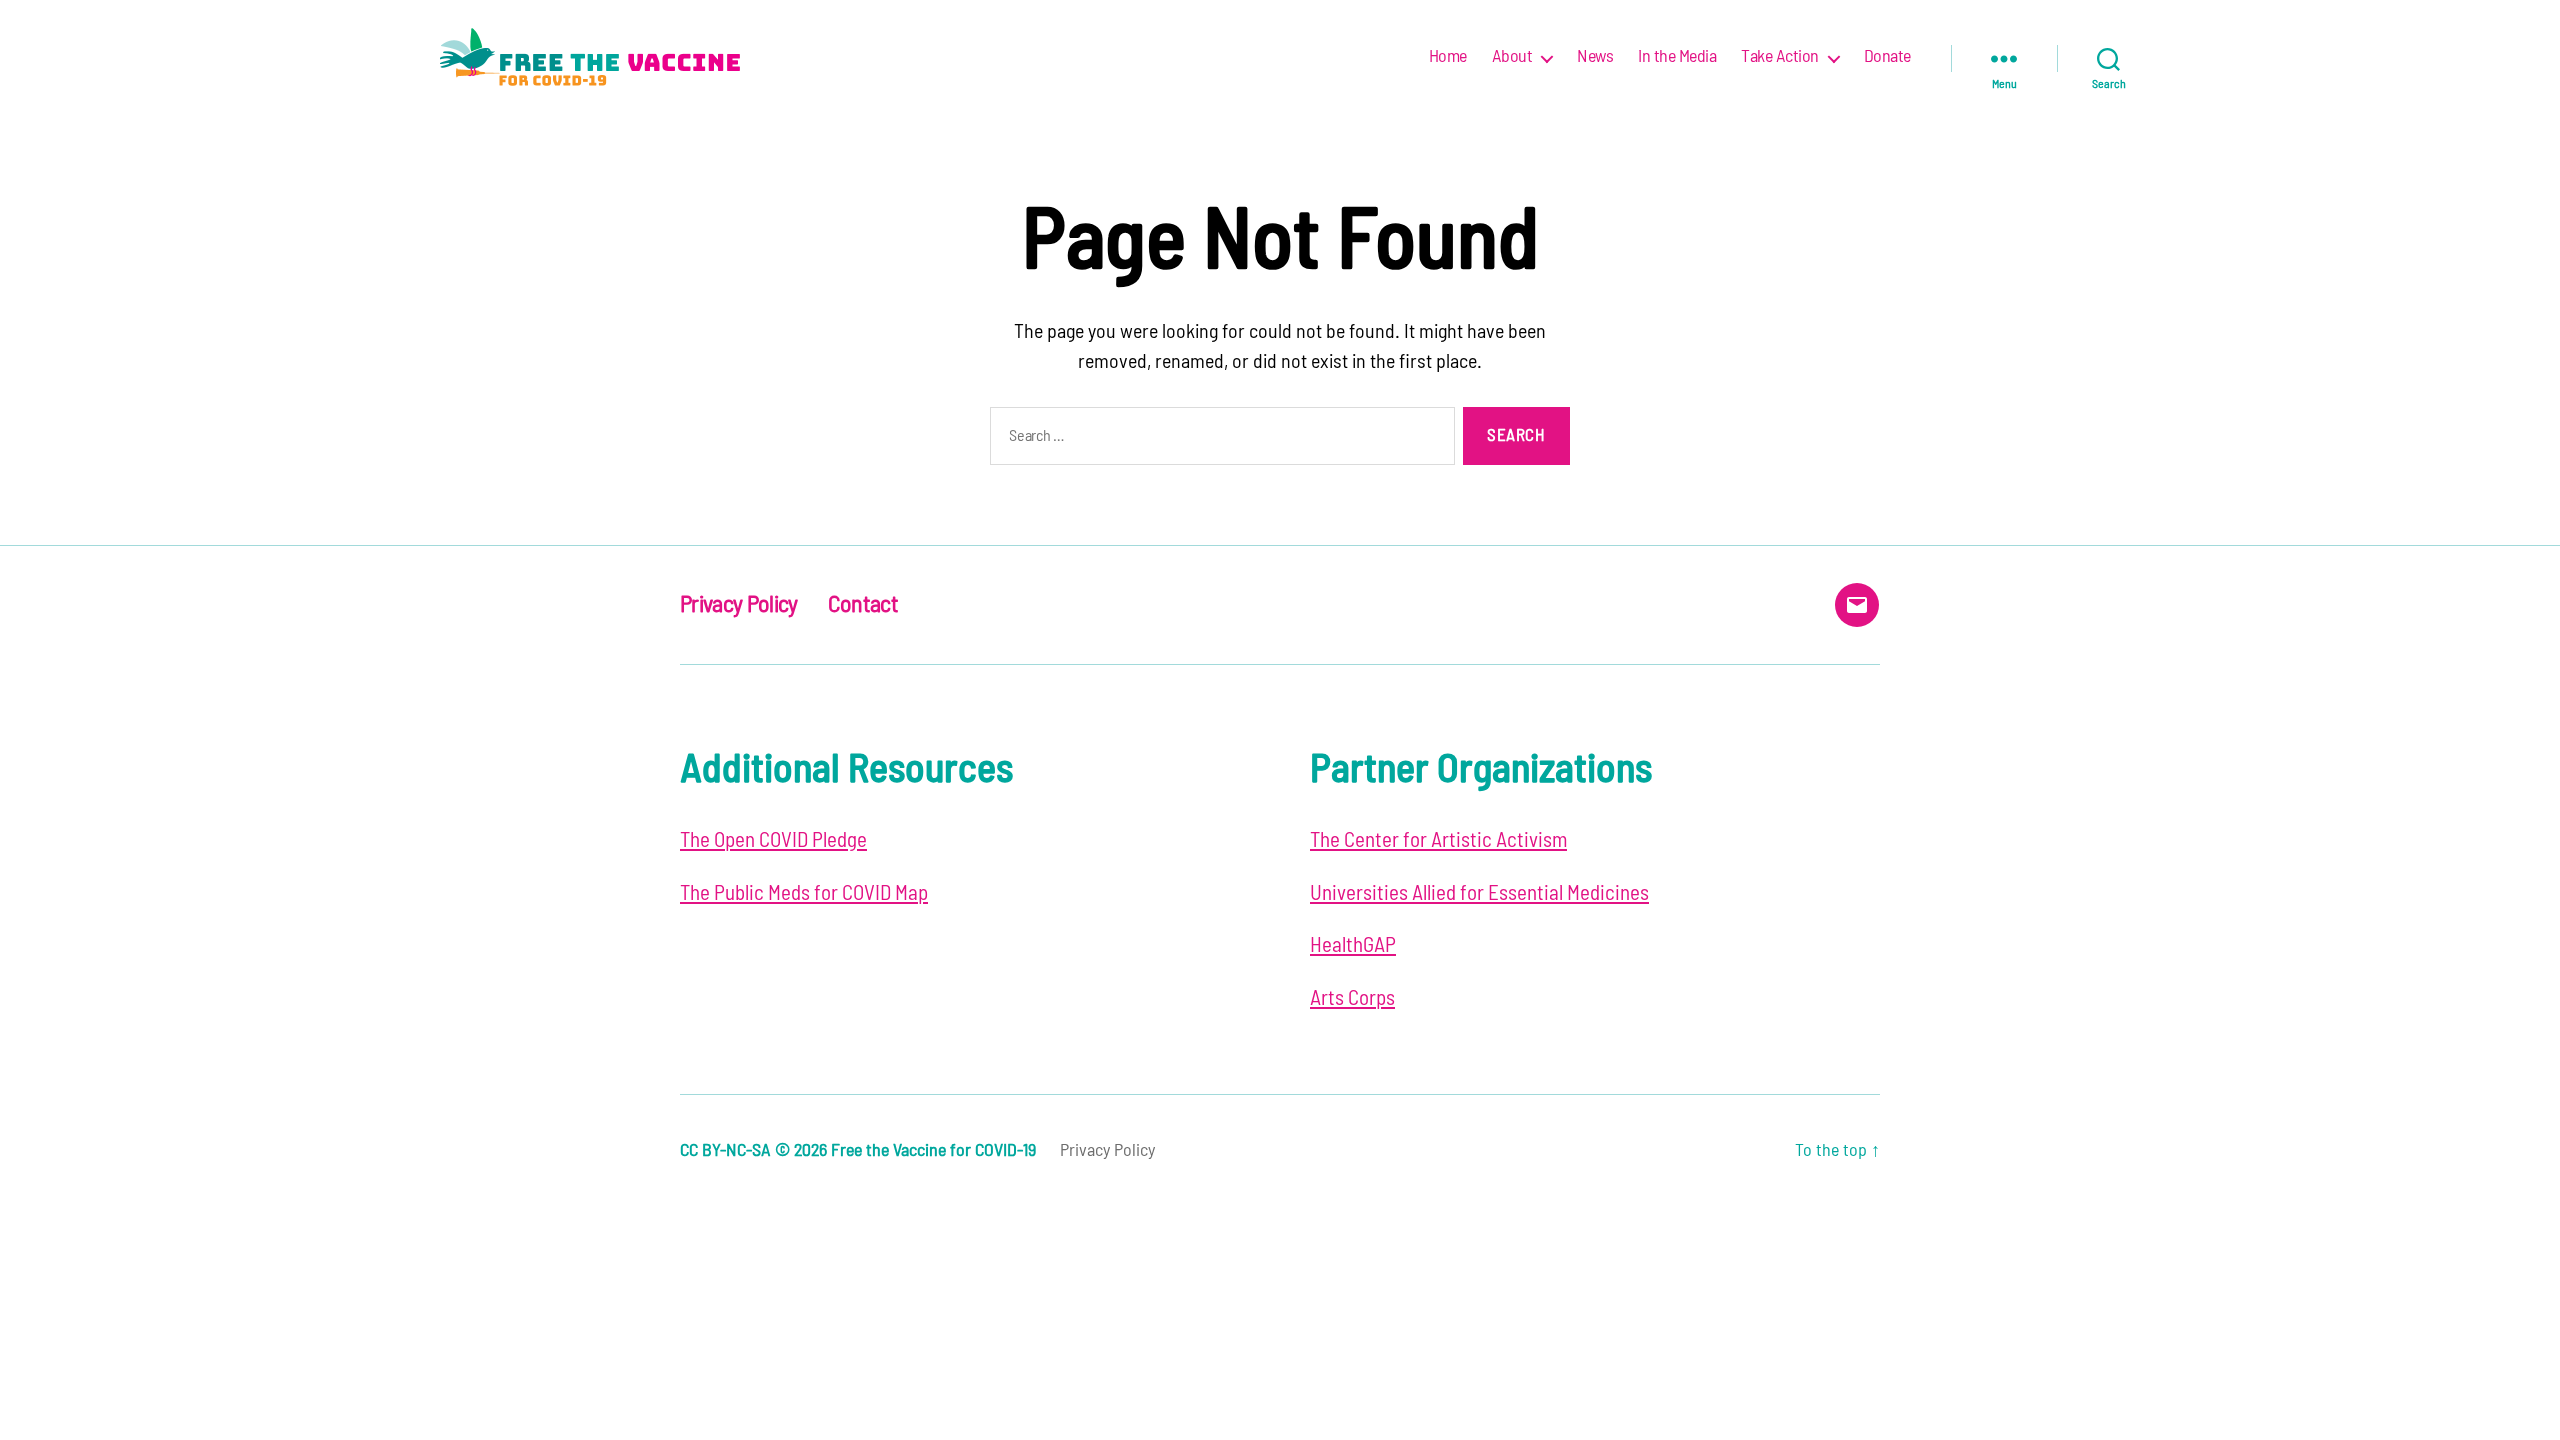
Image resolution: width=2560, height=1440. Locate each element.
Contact (863, 605)
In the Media (1677, 57)
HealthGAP (1353, 945)
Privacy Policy (739, 605)
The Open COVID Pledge (773, 840)
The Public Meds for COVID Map (804, 893)
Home (1448, 57)
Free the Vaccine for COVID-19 (933, 1151)
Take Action (1780, 57)
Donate (1887, 57)
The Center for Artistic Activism (1438, 840)
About (1512, 57)
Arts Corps (1352, 998)
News (1595, 57)
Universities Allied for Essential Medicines (1479, 893)
